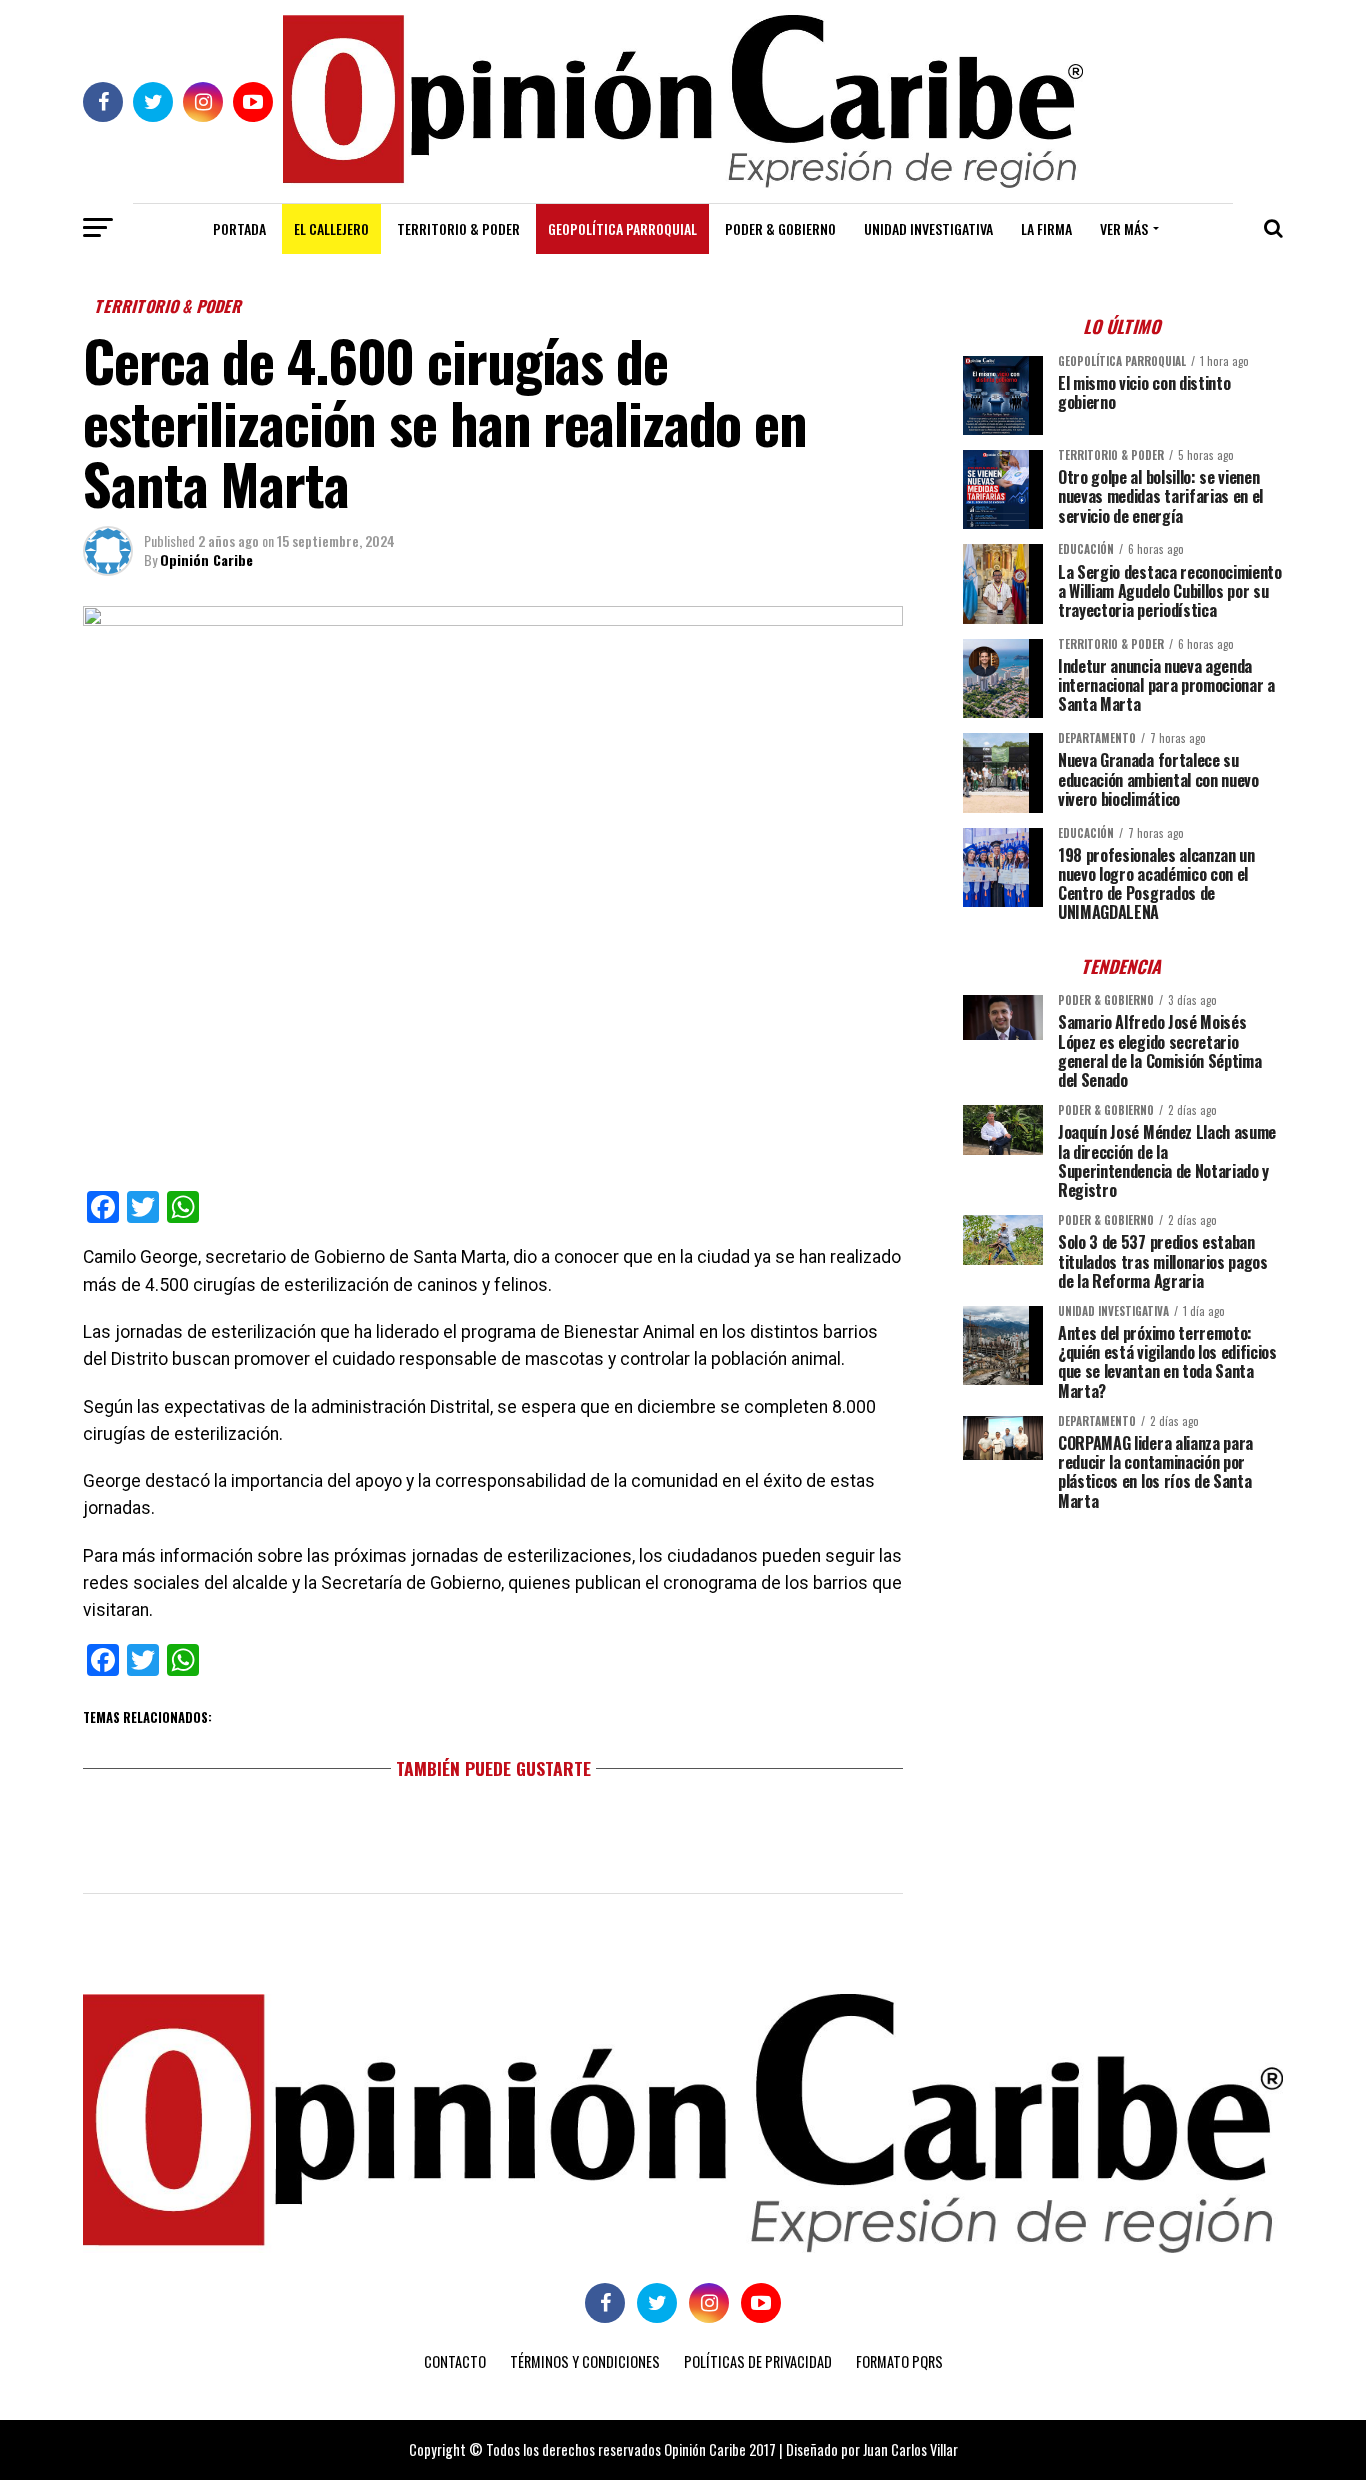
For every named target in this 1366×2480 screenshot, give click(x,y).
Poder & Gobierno (780, 228)
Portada (239, 228)
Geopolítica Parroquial (622, 228)
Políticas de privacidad (758, 2361)
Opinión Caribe (206, 559)
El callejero (331, 228)
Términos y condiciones (585, 2361)
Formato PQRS (899, 2361)
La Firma (1046, 228)
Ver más (1124, 228)
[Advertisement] (1123, 1666)
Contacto (455, 2361)
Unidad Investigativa (928, 228)
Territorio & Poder (458, 228)
